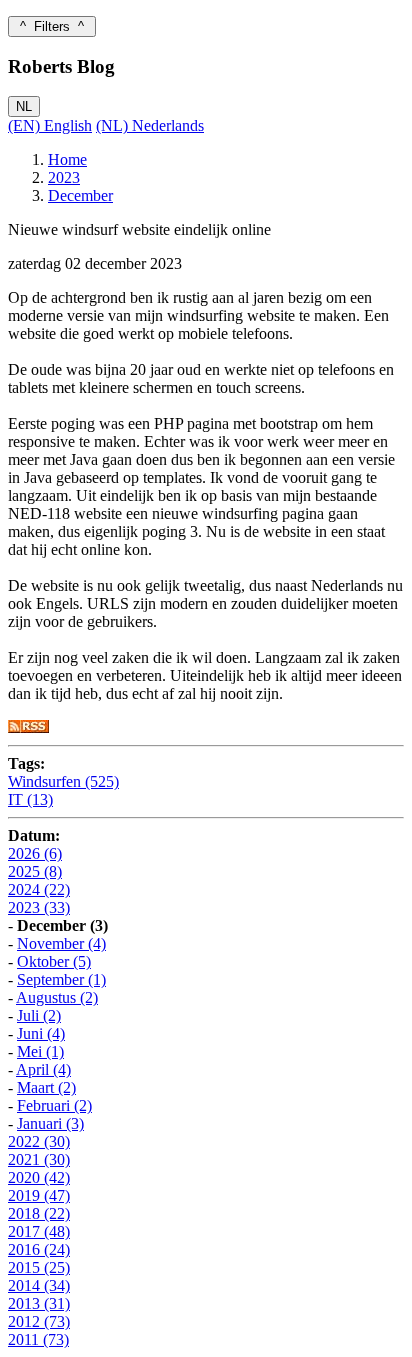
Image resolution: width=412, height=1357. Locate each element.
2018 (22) (39, 1213)
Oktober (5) (54, 961)
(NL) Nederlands (150, 125)
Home (67, 159)
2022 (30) (39, 1141)
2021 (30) (39, 1159)
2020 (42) (39, 1177)
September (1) (61, 979)
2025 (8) (35, 871)
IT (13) (30, 799)
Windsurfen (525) (63, 781)
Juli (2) (39, 1015)
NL (24, 106)
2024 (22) (39, 889)
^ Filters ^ (52, 26)
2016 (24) (39, 1249)
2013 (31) (39, 1303)
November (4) (61, 943)
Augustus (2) (57, 997)
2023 (64, 177)
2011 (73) (38, 1339)
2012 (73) (39, 1321)
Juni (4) (41, 1033)
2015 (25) (39, 1267)
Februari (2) (54, 1105)
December (80, 195)
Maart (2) (46, 1087)
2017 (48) (39, 1231)
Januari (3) (50, 1123)
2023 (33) (39, 907)
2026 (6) (35, 853)
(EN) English (50, 125)
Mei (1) (40, 1051)
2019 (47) (39, 1195)
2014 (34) (39, 1285)
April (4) (43, 1069)
